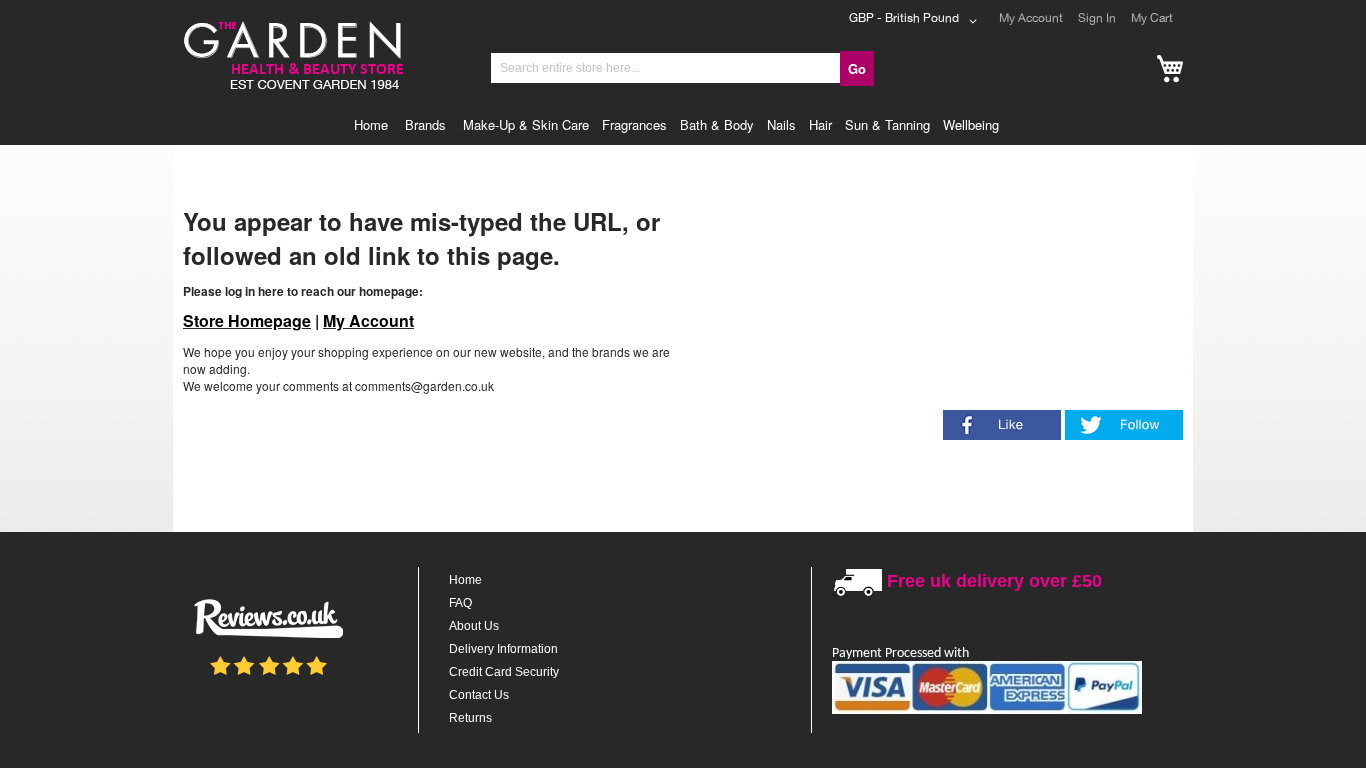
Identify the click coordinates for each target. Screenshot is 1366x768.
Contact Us (479, 695)
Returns (470, 718)
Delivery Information (503, 649)
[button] (916, 21)
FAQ (460, 603)
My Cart (1152, 18)
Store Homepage (247, 320)
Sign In (1097, 18)
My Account (1031, 18)
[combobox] (666, 68)
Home (465, 580)
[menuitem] (376, 125)
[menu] (683, 125)
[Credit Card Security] (987, 710)
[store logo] (292, 23)
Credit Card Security (504, 672)
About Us (474, 626)
